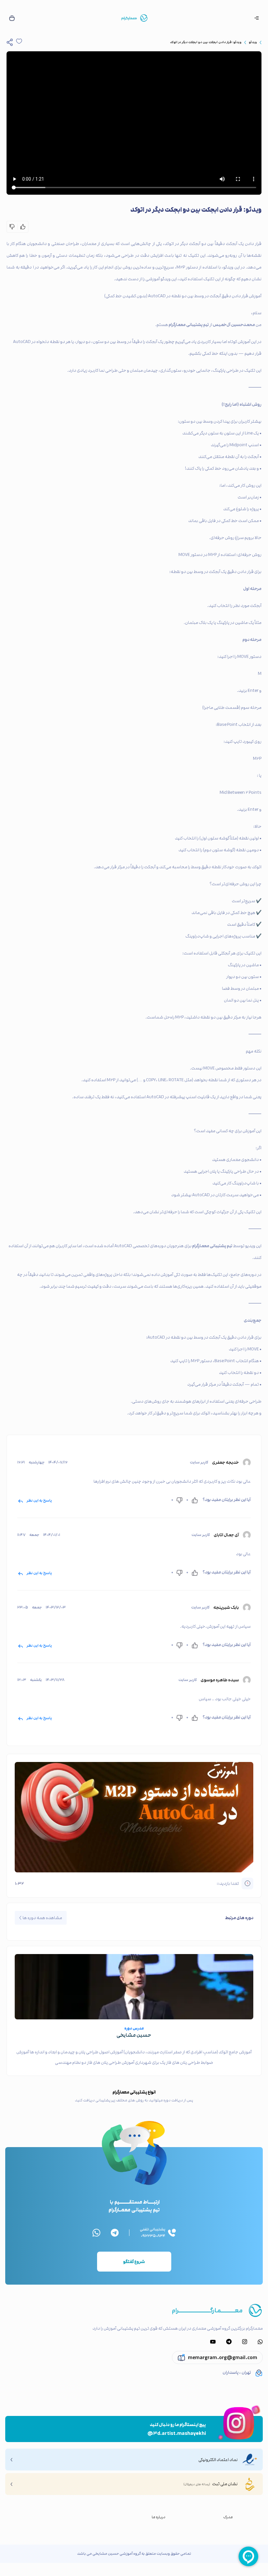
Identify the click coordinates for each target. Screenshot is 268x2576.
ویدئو (253, 42)
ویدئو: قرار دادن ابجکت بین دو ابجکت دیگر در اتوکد (206, 42)
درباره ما (159, 2517)
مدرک (228, 2517)
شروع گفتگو (134, 2262)
